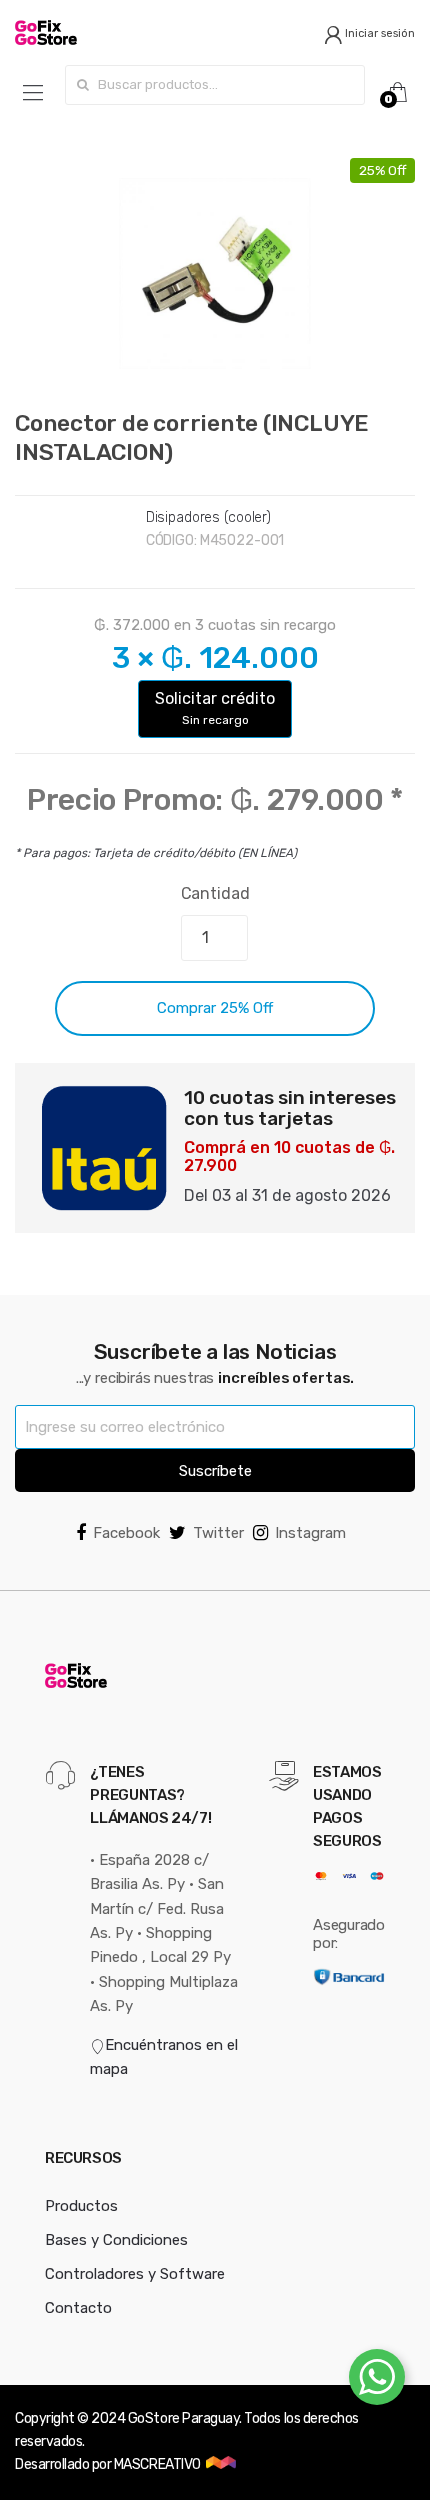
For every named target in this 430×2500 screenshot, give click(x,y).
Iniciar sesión (378, 33)
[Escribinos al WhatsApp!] (377, 2381)
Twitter (218, 1533)
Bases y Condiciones (116, 2240)
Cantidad (215, 893)
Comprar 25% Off (215, 1008)
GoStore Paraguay (183, 2418)
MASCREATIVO (158, 2464)
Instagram (310, 1533)
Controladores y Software (135, 2274)
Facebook (126, 1533)
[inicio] (107, 32)
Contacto (78, 2308)
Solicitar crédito (215, 708)
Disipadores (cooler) (208, 517)
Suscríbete (215, 1471)
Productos (81, 2206)
